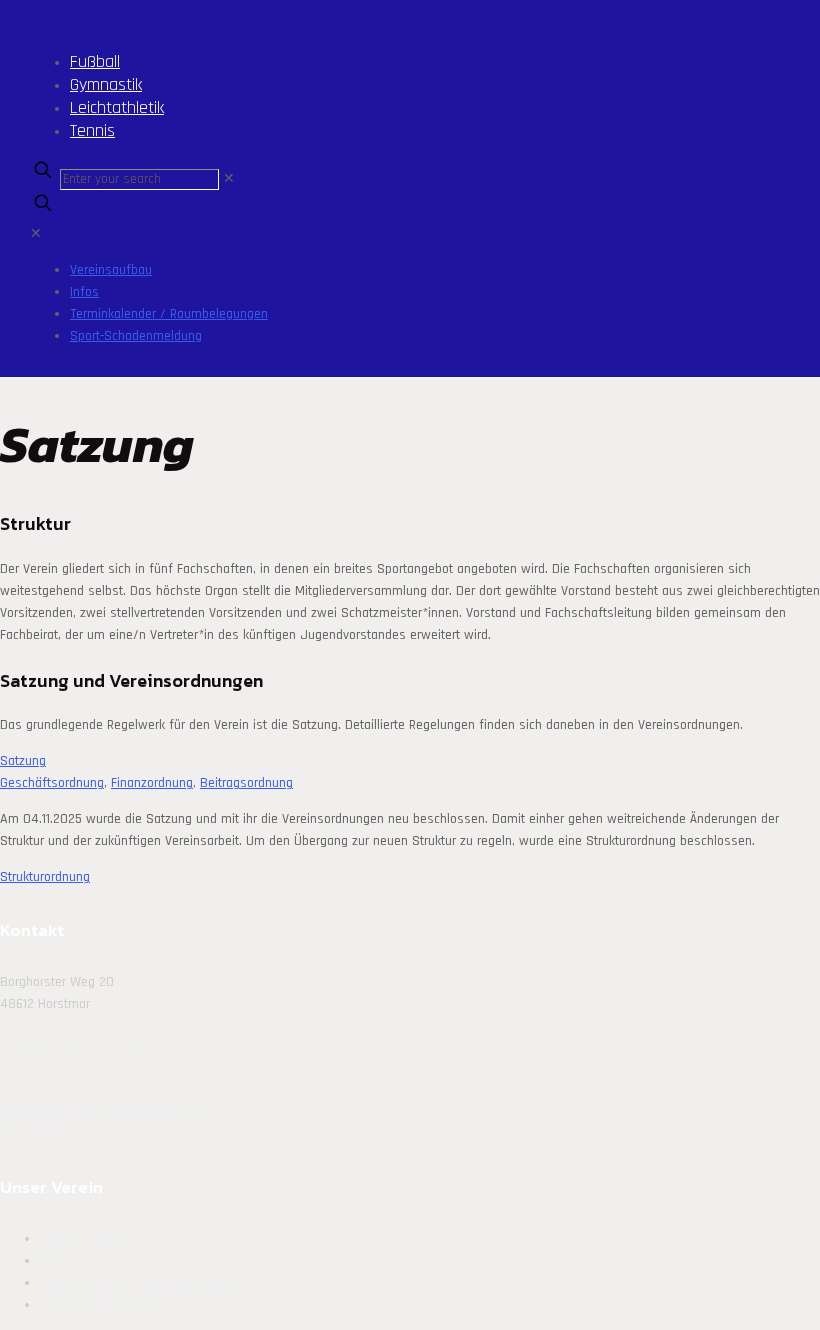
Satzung (23, 761)
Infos (54, 1261)
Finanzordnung (152, 783)
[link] (229, 179)
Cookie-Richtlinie (46, 1134)
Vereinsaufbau (81, 1239)
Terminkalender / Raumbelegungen (139, 1283)
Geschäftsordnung (52, 783)
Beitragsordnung (246, 783)
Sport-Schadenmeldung (106, 1305)
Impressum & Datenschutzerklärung (101, 1112)
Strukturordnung (45, 877)
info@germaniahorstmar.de (77, 1040)
